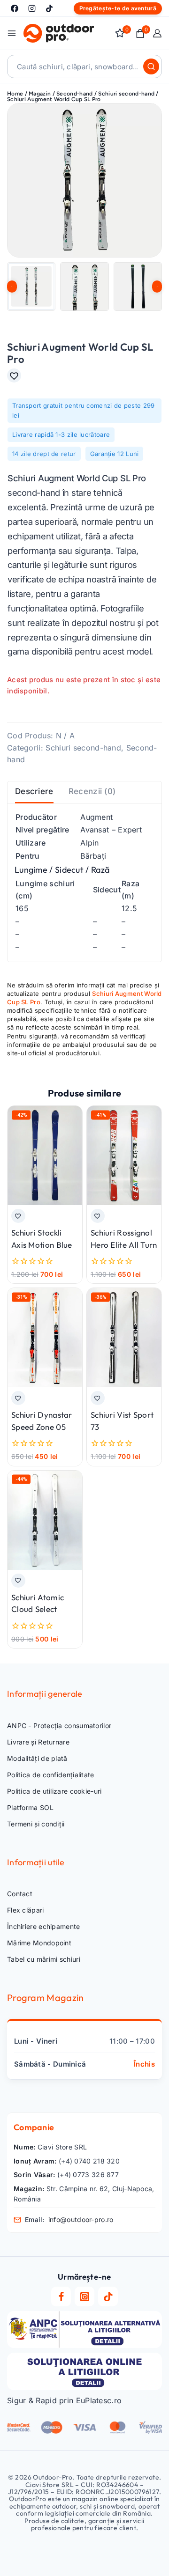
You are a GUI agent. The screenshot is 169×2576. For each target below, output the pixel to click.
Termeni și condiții (36, 1824)
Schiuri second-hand (83, 748)
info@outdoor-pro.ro (81, 2219)
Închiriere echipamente (44, 1926)
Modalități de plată (37, 1758)
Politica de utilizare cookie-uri (54, 1791)
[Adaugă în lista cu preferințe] (14, 375)
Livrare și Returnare (38, 1742)
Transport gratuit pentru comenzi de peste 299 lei (84, 410)
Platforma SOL (30, 1807)
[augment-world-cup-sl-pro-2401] (84, 180)
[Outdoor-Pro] (59, 33)
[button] (31, 286)
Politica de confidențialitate (51, 1775)
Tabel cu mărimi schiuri (44, 1959)
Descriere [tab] (34, 791)
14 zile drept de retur (44, 454)
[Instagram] (32, 8)
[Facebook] (15, 8)
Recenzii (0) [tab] (92, 791)
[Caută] (151, 66)
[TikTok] (49, 8)
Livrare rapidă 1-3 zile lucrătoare (61, 434)
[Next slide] (157, 287)
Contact (20, 1894)
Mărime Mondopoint (39, 1943)
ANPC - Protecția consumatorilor (59, 1726)
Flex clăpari (26, 1910)
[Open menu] (12, 33)
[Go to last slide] (12, 287)
